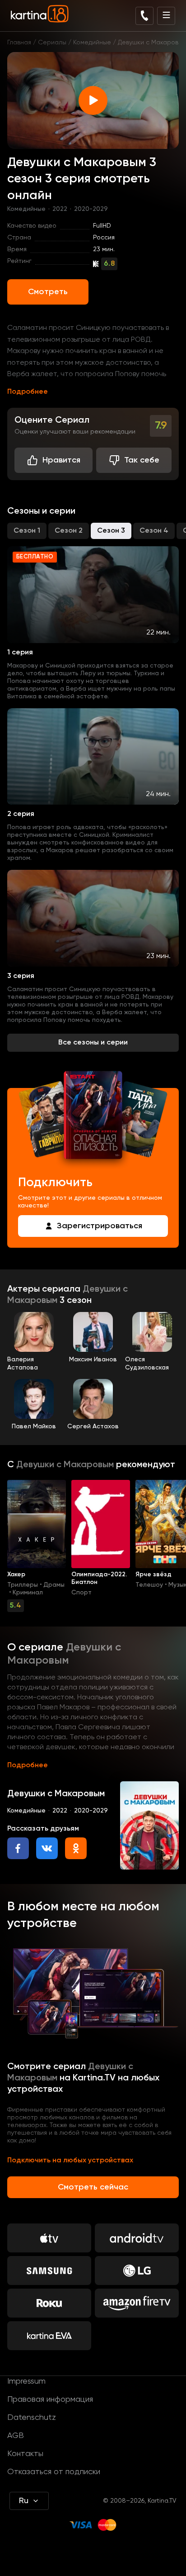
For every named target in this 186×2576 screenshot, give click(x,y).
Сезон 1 (27, 531)
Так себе (142, 460)
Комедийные (92, 43)
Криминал (28, 1593)
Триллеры (23, 1585)
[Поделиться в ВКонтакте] (47, 1848)
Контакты (25, 2454)
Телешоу (149, 1585)
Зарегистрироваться (100, 1226)
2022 (60, 209)
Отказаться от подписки (54, 2472)
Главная (19, 43)
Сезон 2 (69, 531)
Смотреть (48, 292)
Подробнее (28, 392)
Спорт (81, 1593)
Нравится (61, 460)
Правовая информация (50, 2399)
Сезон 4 (154, 531)
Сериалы (52, 43)
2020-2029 (91, 209)
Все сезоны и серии (93, 1043)
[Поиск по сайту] (144, 16)
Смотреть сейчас (93, 2187)
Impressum (26, 2381)
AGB (16, 2436)
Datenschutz (32, 2418)
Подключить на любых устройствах (70, 2161)
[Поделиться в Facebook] (18, 1848)
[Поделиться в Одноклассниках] (76, 1848)
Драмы (54, 1585)
